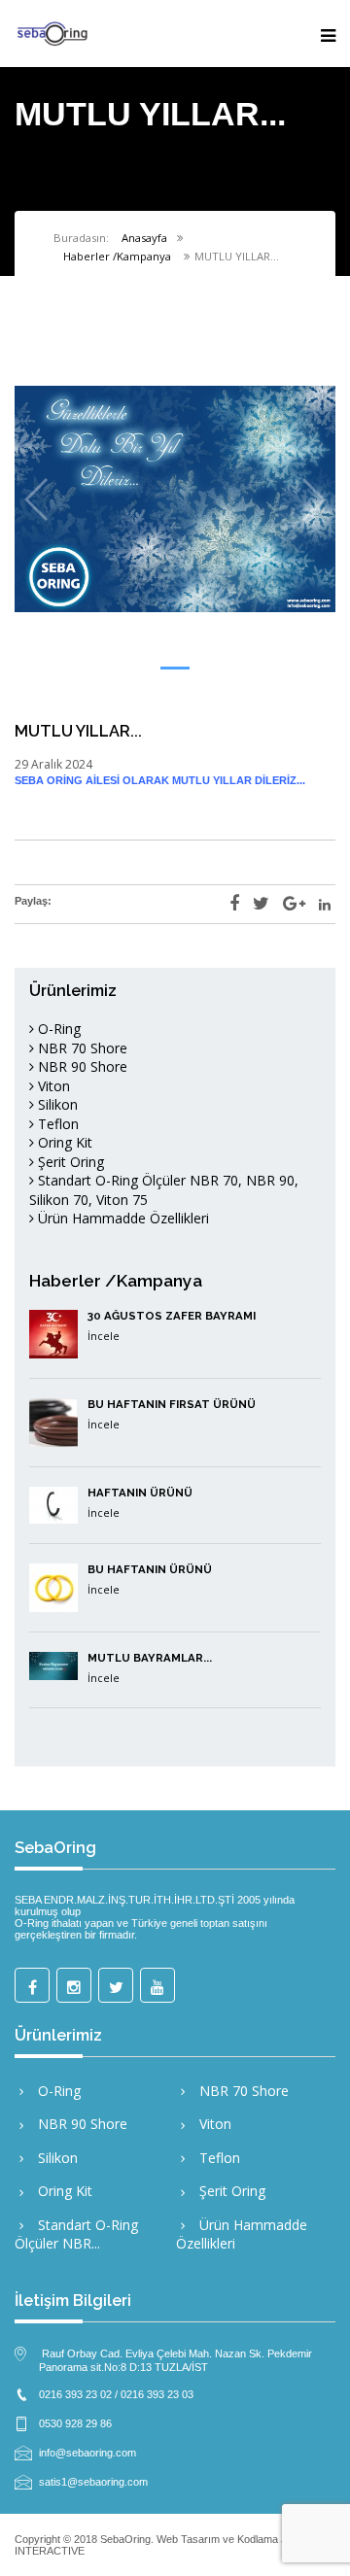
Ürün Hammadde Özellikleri (122, 1218)
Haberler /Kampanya (117, 256)
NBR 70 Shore (81, 1048)
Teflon (56, 1124)
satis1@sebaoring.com (93, 2481)
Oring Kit (63, 1142)
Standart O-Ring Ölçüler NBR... (76, 2234)
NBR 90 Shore (81, 1066)
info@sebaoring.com (87, 2452)
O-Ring (57, 1029)
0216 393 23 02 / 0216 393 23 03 (116, 2393)
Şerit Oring (69, 1162)
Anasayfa (144, 238)
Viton (52, 1086)
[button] (175, 668)
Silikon (56, 1104)
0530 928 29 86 (75, 2422)
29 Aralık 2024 (53, 764)
